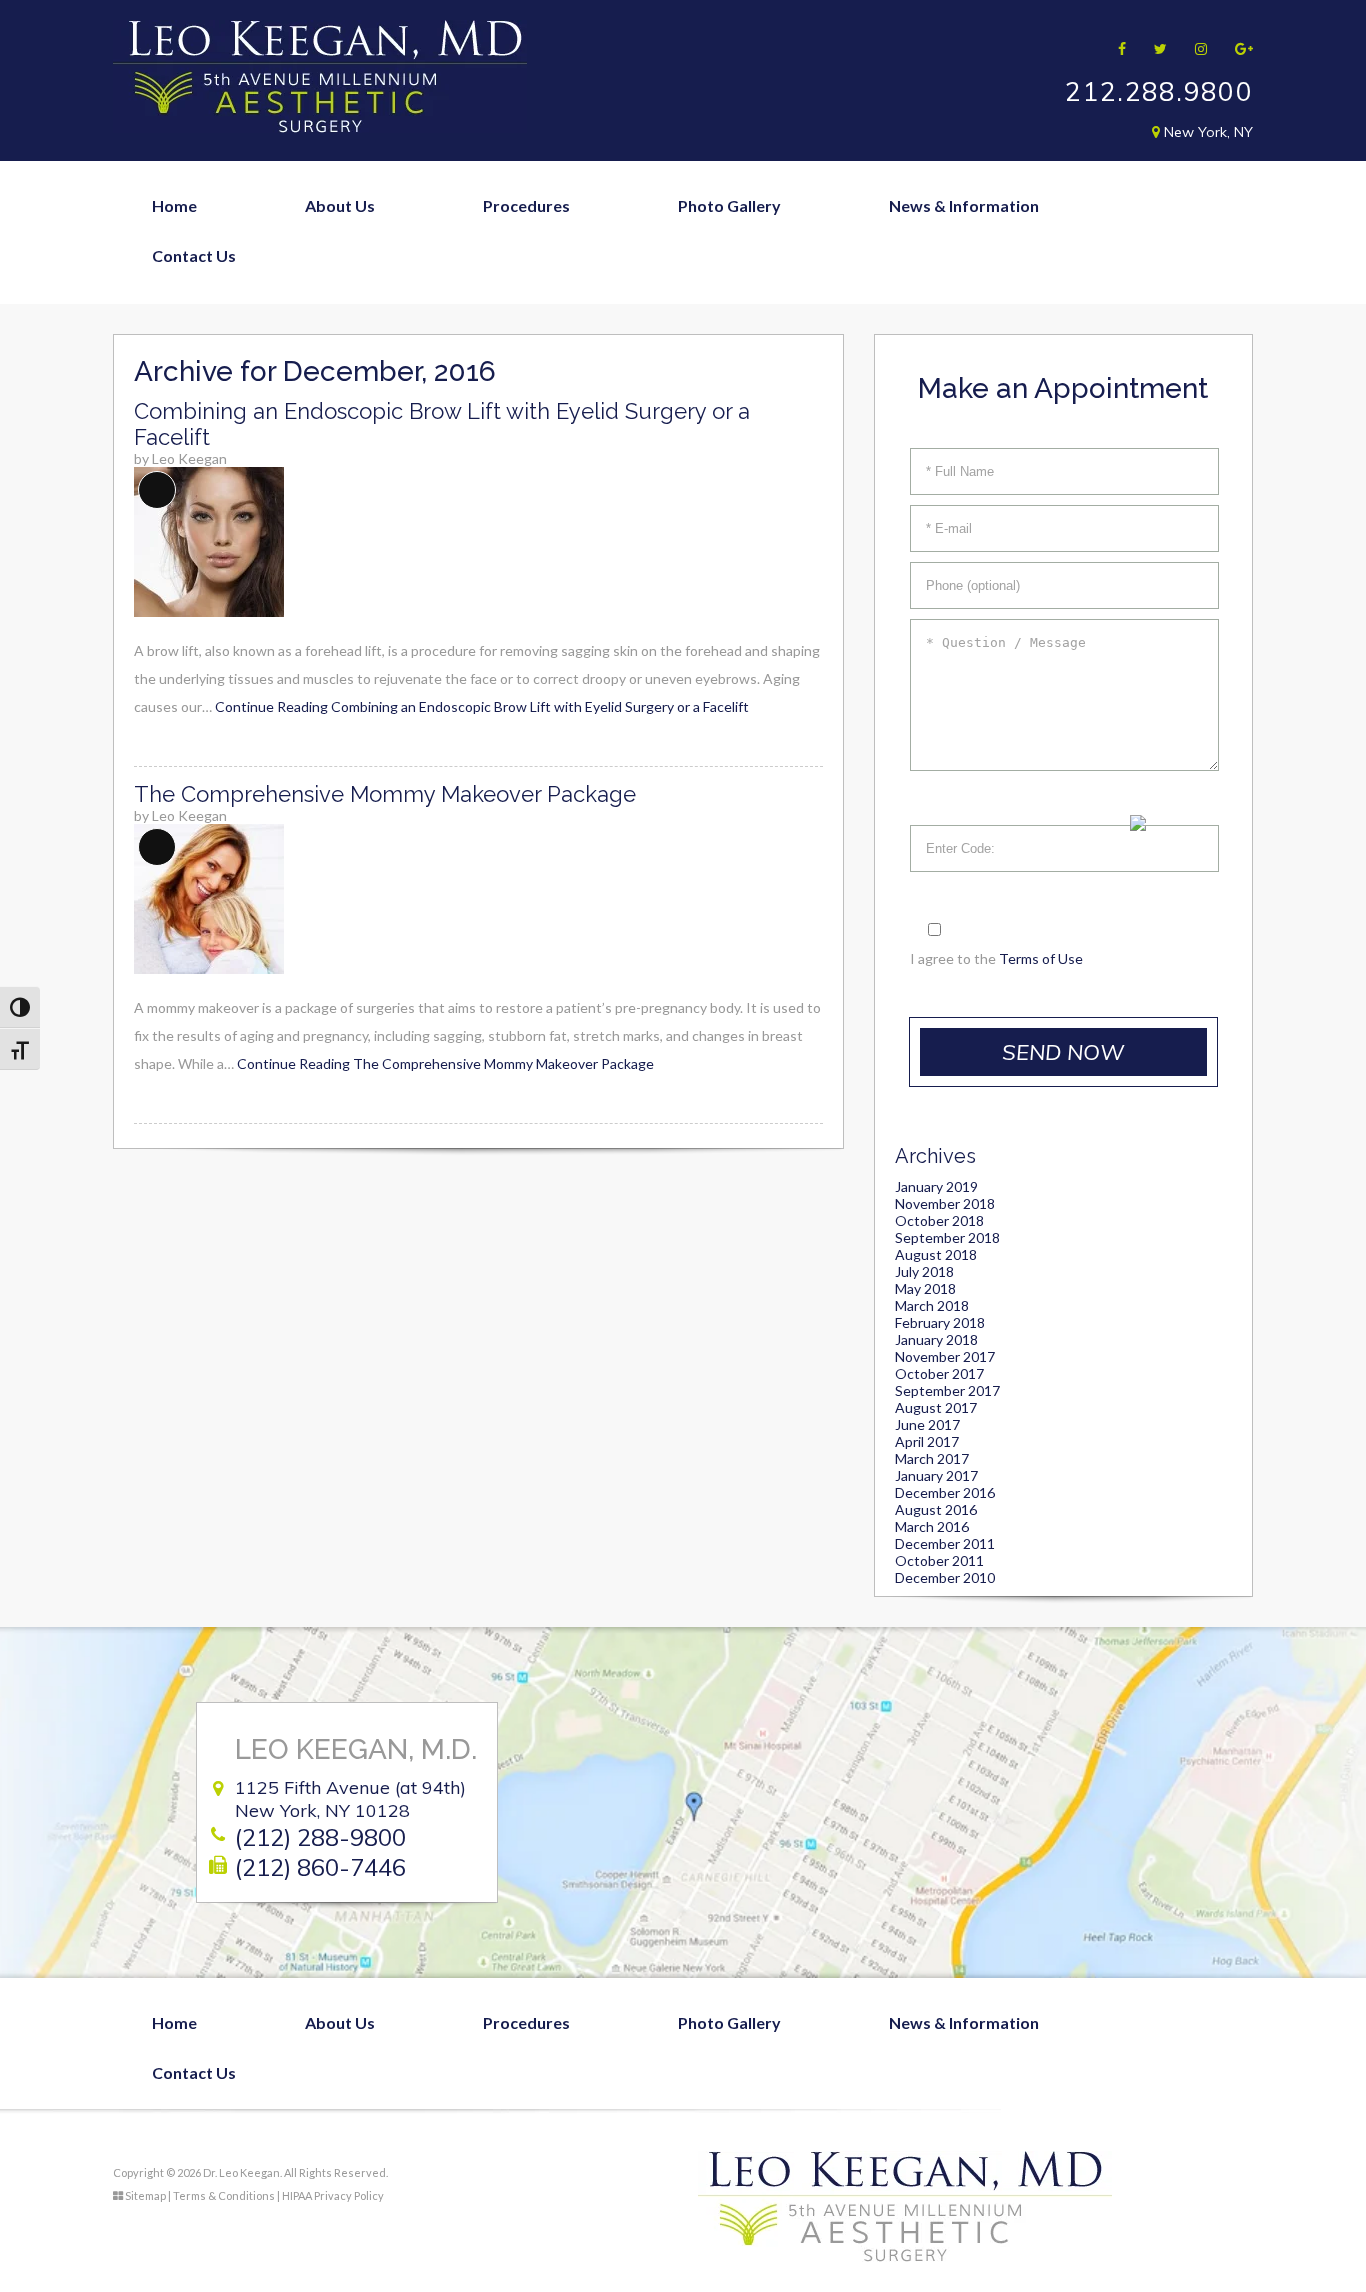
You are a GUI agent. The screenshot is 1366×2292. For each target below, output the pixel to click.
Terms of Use (1041, 958)
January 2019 (936, 1186)
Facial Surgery (492, 409)
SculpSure (776, 665)
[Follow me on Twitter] (1154, 48)
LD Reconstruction (1107, 768)
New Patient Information (938, 307)
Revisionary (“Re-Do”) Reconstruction (1176, 717)
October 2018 (939, 1220)
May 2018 (925, 1288)
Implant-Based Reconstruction (1152, 615)
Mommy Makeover (511, 358)
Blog (863, 256)
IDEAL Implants (1094, 411)
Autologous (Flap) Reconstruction (1163, 564)
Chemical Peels (794, 563)
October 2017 (939, 1373)
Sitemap (145, 2195)
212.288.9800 (1159, 91)
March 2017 (932, 1458)
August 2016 (936, 1509)
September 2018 (947, 1237)
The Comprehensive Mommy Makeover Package (385, 794)
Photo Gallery (729, 205)
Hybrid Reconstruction (1123, 666)
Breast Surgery (496, 307)
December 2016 (945, 1492)
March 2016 (932, 1526)
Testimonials (309, 460)
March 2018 (932, 1305)
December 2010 (945, 1577)
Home (174, 205)
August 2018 (936, 1254)
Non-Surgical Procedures (533, 460)
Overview (299, 256)
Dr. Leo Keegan (318, 307)
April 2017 (927, 1441)
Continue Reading (482, 706)
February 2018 (940, 1322)
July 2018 (924, 1271)
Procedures (526, 205)
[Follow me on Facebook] (1115, 48)
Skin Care (774, 716)
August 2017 (936, 1407)
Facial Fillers (784, 512)
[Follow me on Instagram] (1194, 48)
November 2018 (945, 1203)
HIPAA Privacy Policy (333, 2195)
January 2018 (936, 1339)
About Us (340, 205)
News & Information (964, 205)
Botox (762, 461)
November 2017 (945, 1356)
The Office (301, 358)
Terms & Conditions (224, 2195)
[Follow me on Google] (1237, 48)
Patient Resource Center (937, 409)
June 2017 (927, 1424)
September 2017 (947, 1390)
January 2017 (936, 1475)
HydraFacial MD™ (805, 614)
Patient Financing (910, 358)
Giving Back (305, 409)
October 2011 (939, 1560)
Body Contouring (504, 256)
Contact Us (194, 255)
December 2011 (945, 1543)
